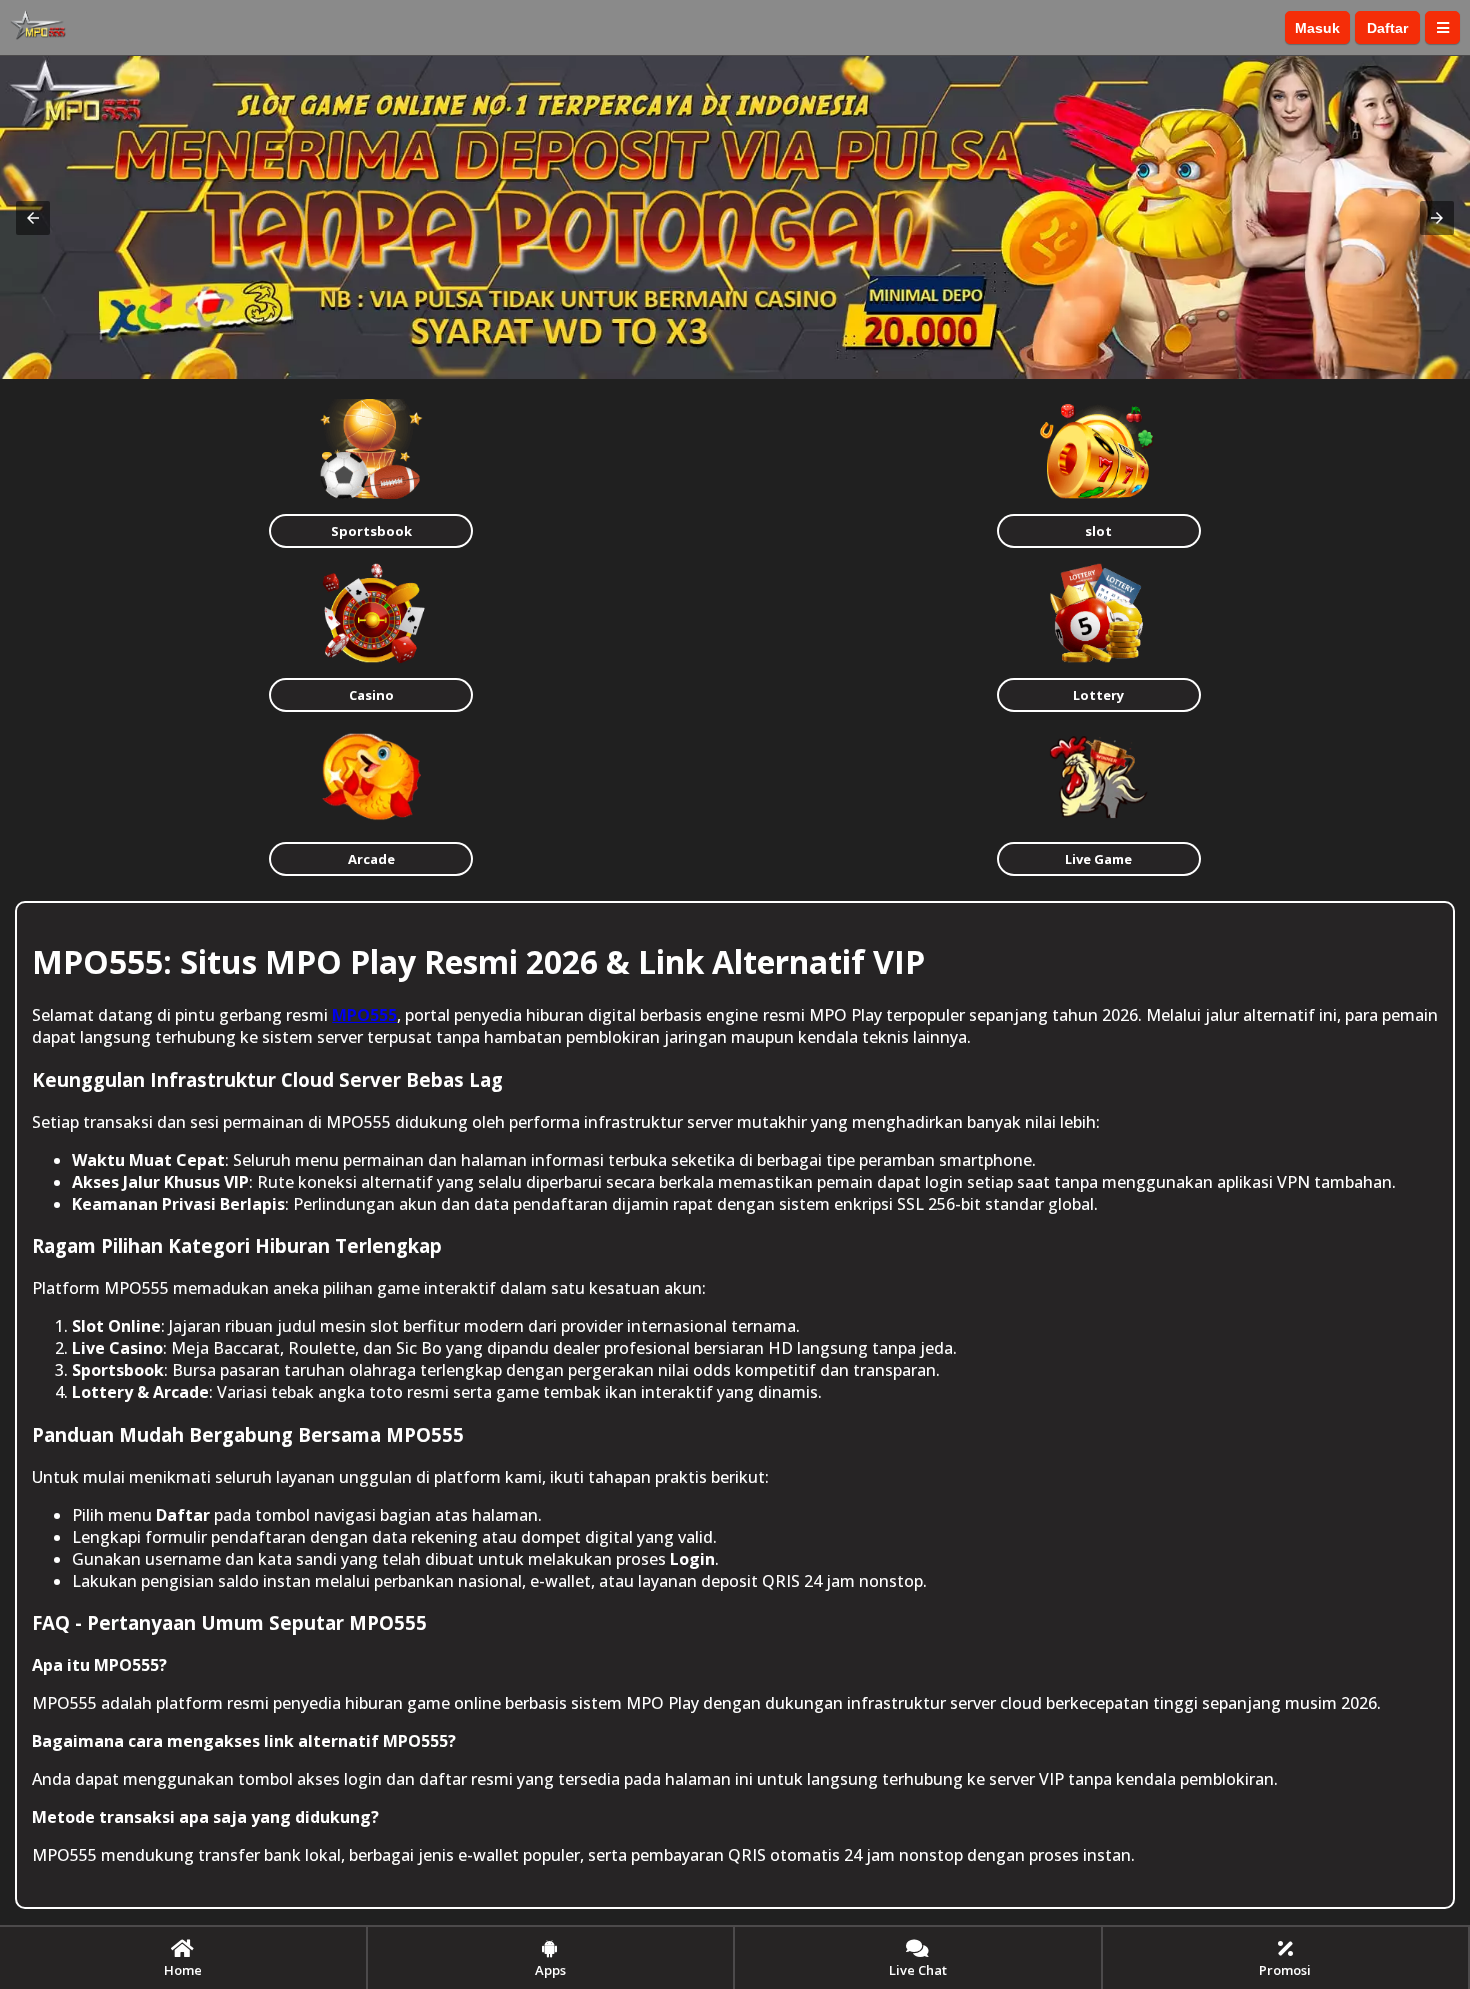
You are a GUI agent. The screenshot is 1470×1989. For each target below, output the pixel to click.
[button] (33, 218)
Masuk (1317, 28)
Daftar (1387, 28)
